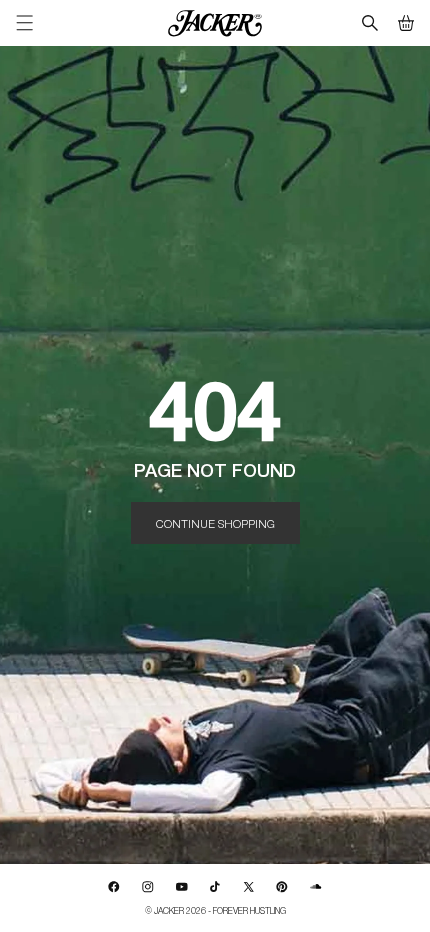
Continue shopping (215, 523)
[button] (406, 23)
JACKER (169, 910)
